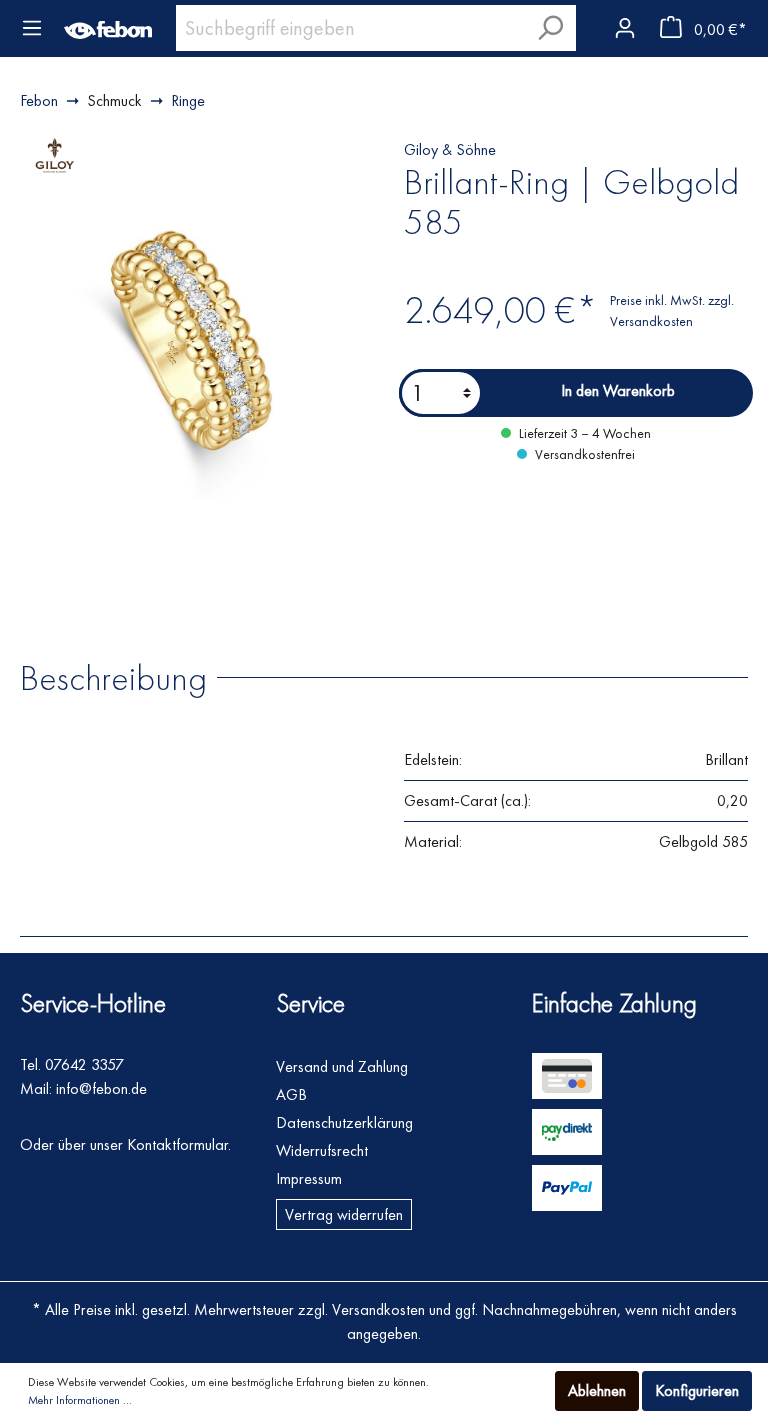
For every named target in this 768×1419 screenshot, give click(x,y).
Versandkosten (378, 1309)
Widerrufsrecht (322, 1150)
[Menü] (32, 28)
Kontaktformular (177, 1144)
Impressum (309, 1178)
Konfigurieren (697, 1390)
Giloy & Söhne (450, 149)
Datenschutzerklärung (344, 1122)
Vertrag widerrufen (344, 1214)
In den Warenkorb (618, 390)
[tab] (123, 676)
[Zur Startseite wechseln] (108, 28)
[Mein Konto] (624, 24)
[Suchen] (549, 27)
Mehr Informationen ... (80, 1400)
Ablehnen (597, 1390)
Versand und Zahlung (342, 1066)
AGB (291, 1094)
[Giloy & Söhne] (55, 153)
